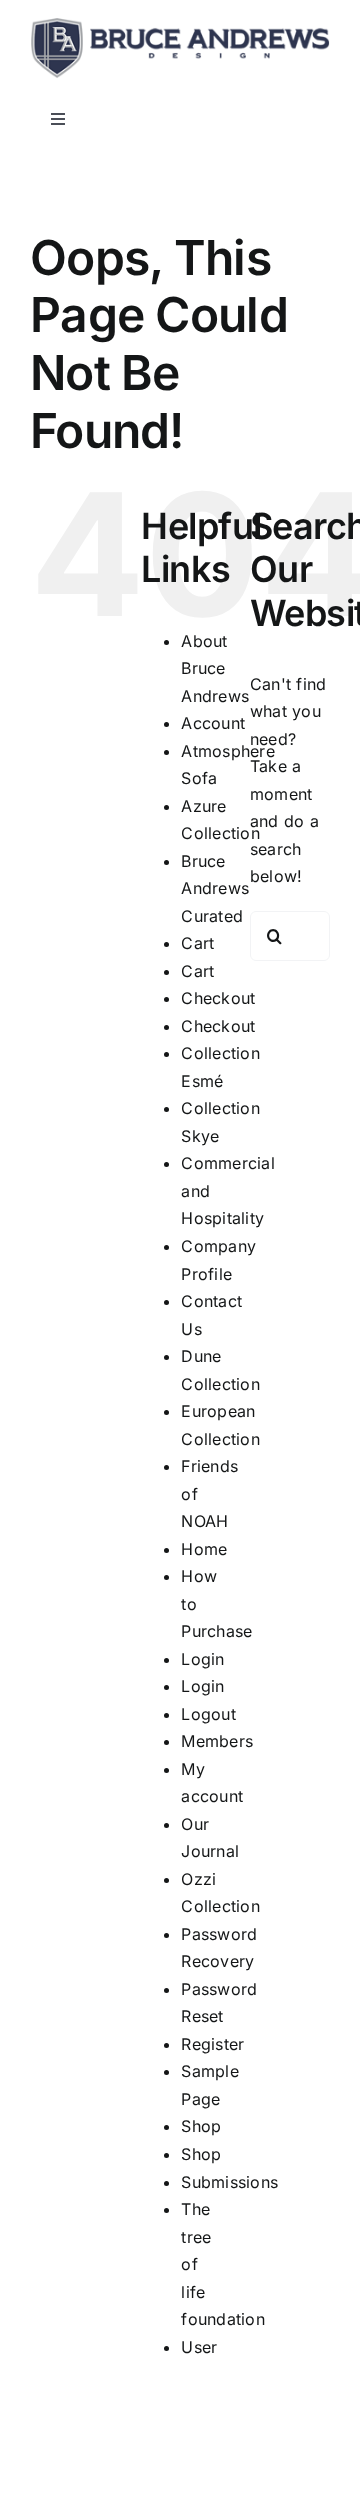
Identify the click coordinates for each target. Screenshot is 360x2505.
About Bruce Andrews (215, 668)
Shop (201, 2126)
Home (204, 1549)
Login (202, 1659)
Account (213, 723)
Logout (208, 1714)
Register (212, 2044)
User (199, 2347)
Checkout (218, 998)
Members (217, 1741)
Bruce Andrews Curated (215, 888)
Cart (197, 943)
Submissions (229, 2182)
